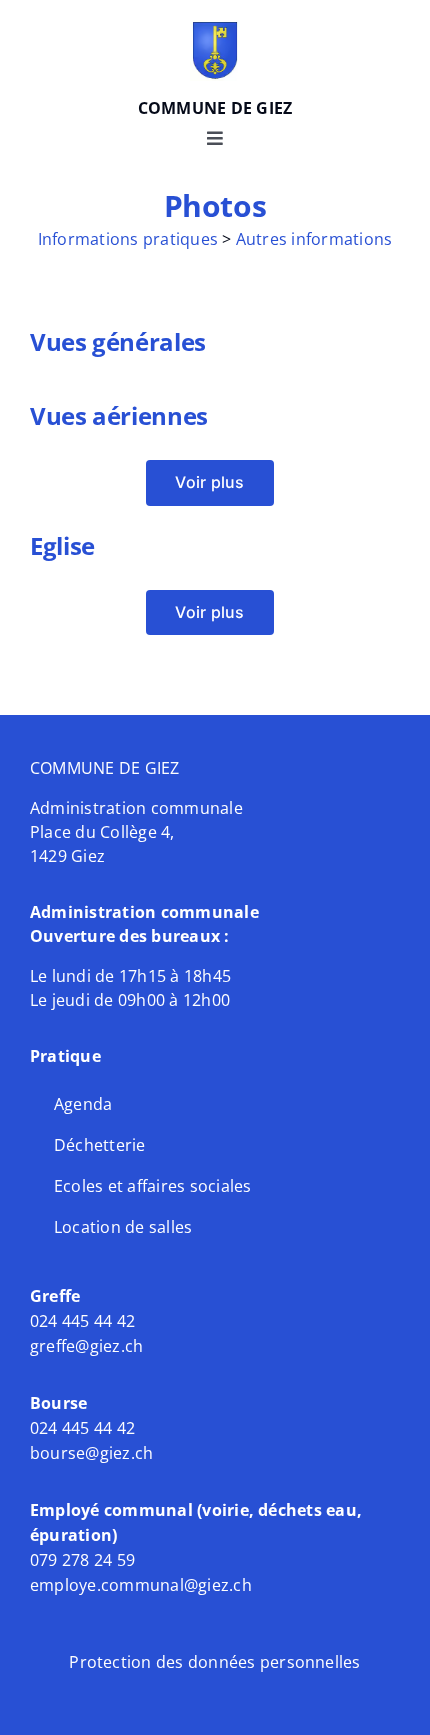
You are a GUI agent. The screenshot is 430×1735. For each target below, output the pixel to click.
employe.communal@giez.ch (141, 1585)
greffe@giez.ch (86, 1346)
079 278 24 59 (84, 1560)
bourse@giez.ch (91, 1453)
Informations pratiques (128, 239)
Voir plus (209, 482)
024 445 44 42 (82, 1321)
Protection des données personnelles (214, 1662)
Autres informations (314, 239)
